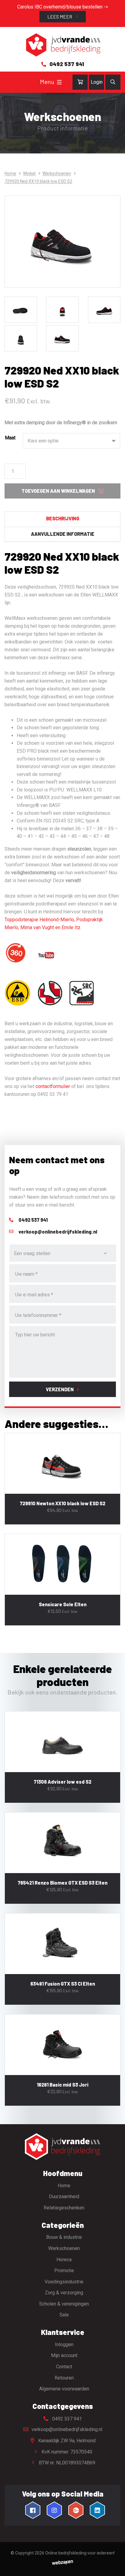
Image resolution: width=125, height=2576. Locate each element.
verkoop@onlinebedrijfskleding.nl (66, 2429)
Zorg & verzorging (64, 2293)
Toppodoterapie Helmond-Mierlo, (40, 920)
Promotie (64, 2270)
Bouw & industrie (64, 2237)
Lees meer (60, 17)
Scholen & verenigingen (64, 2304)
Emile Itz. (71, 927)
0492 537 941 (66, 2419)
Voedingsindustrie (64, 2282)
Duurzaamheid (64, 2196)
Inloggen (64, 2344)
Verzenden (60, 1389)
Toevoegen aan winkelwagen (58, 491)
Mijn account (64, 2355)
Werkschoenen (57, 173)
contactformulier (53, 1086)
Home (10, 173)
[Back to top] (114, 2565)
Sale (64, 2315)
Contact (64, 2367)
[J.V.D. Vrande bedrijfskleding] (62, 45)
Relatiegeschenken (64, 2208)
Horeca (64, 2260)
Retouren (64, 2378)
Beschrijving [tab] (63, 518)
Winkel (29, 173)
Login (97, 82)
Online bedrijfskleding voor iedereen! (80, 2553)
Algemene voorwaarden (64, 2389)
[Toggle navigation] (59, 82)
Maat (10, 438)
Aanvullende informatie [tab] (63, 534)
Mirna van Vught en (41, 927)
